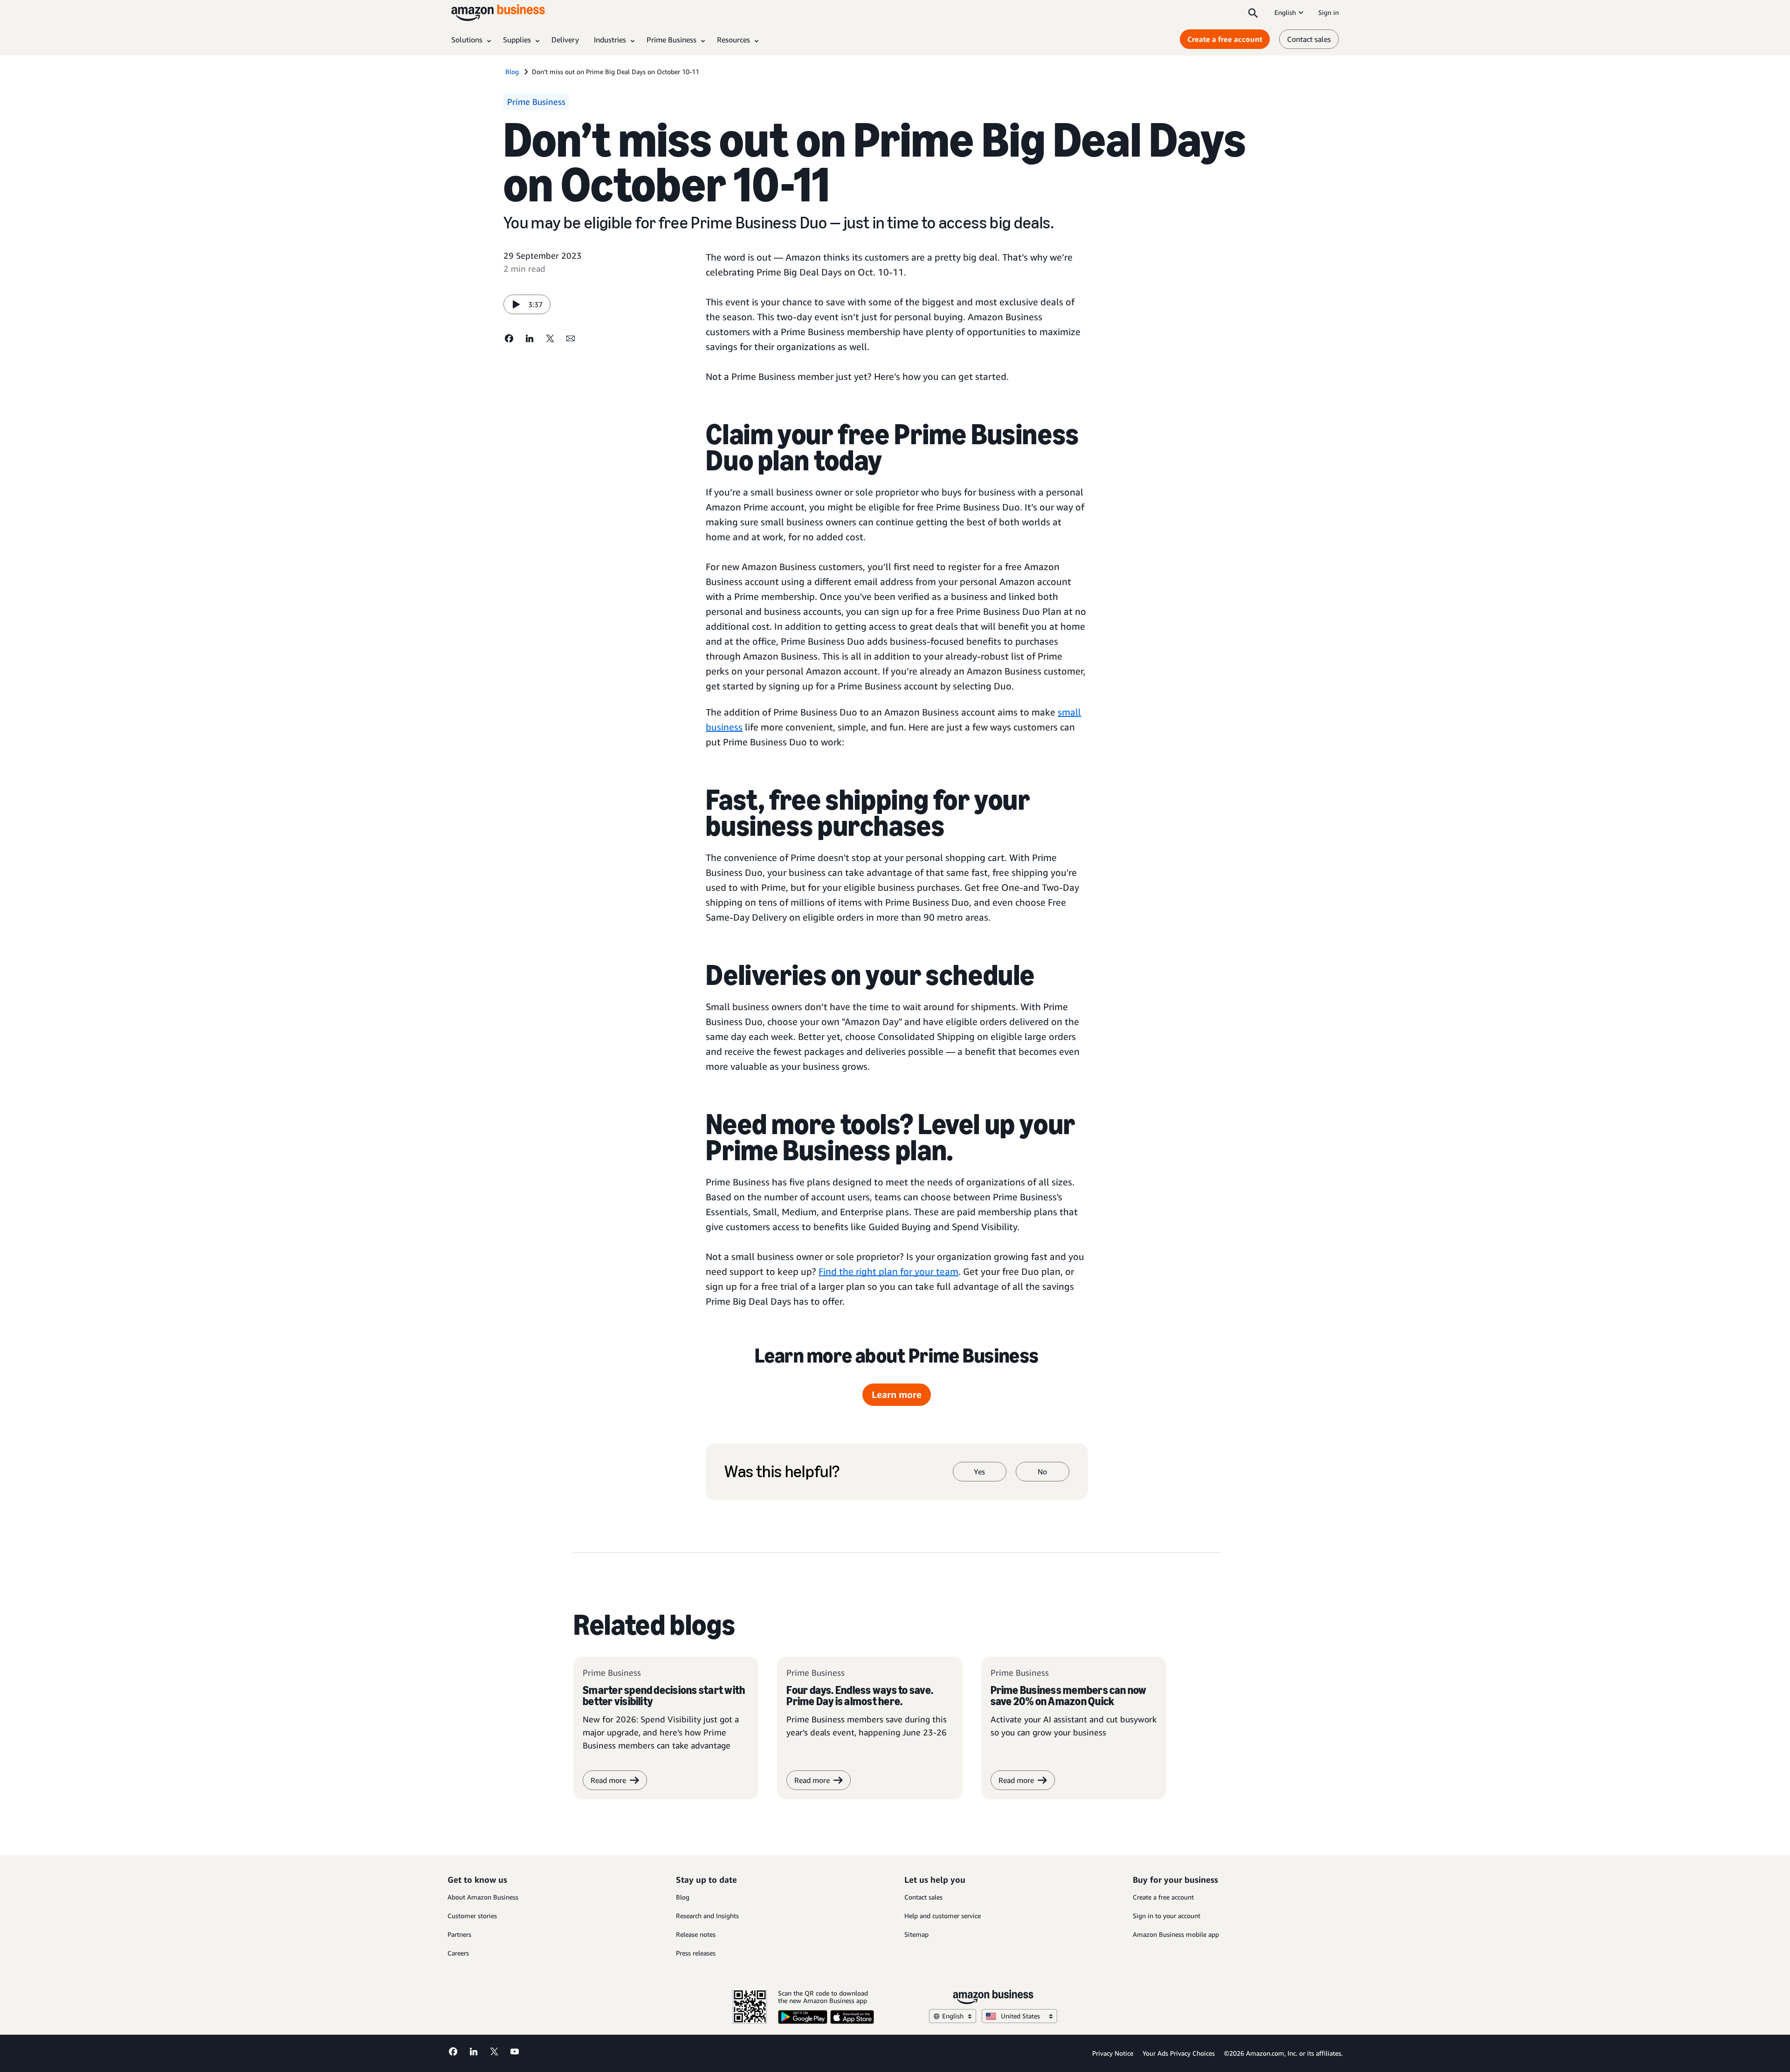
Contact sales (1309, 39)
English (1285, 12)
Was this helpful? (782, 1472)
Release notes (696, 1934)
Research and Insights (707, 1916)
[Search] (1253, 13)
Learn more (897, 1394)
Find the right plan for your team (888, 1271)
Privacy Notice (1113, 2053)
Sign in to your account (1167, 1916)
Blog (683, 1897)
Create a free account (1225, 39)
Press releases (696, 1953)
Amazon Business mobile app (1176, 1934)
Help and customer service (943, 1916)
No (1042, 1472)
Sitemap (916, 1934)
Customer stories (472, 1916)
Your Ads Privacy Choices (1179, 2053)
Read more (812, 1780)
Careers (458, 1953)
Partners (459, 1934)
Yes (979, 1472)
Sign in (1329, 12)
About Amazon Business (483, 1897)
